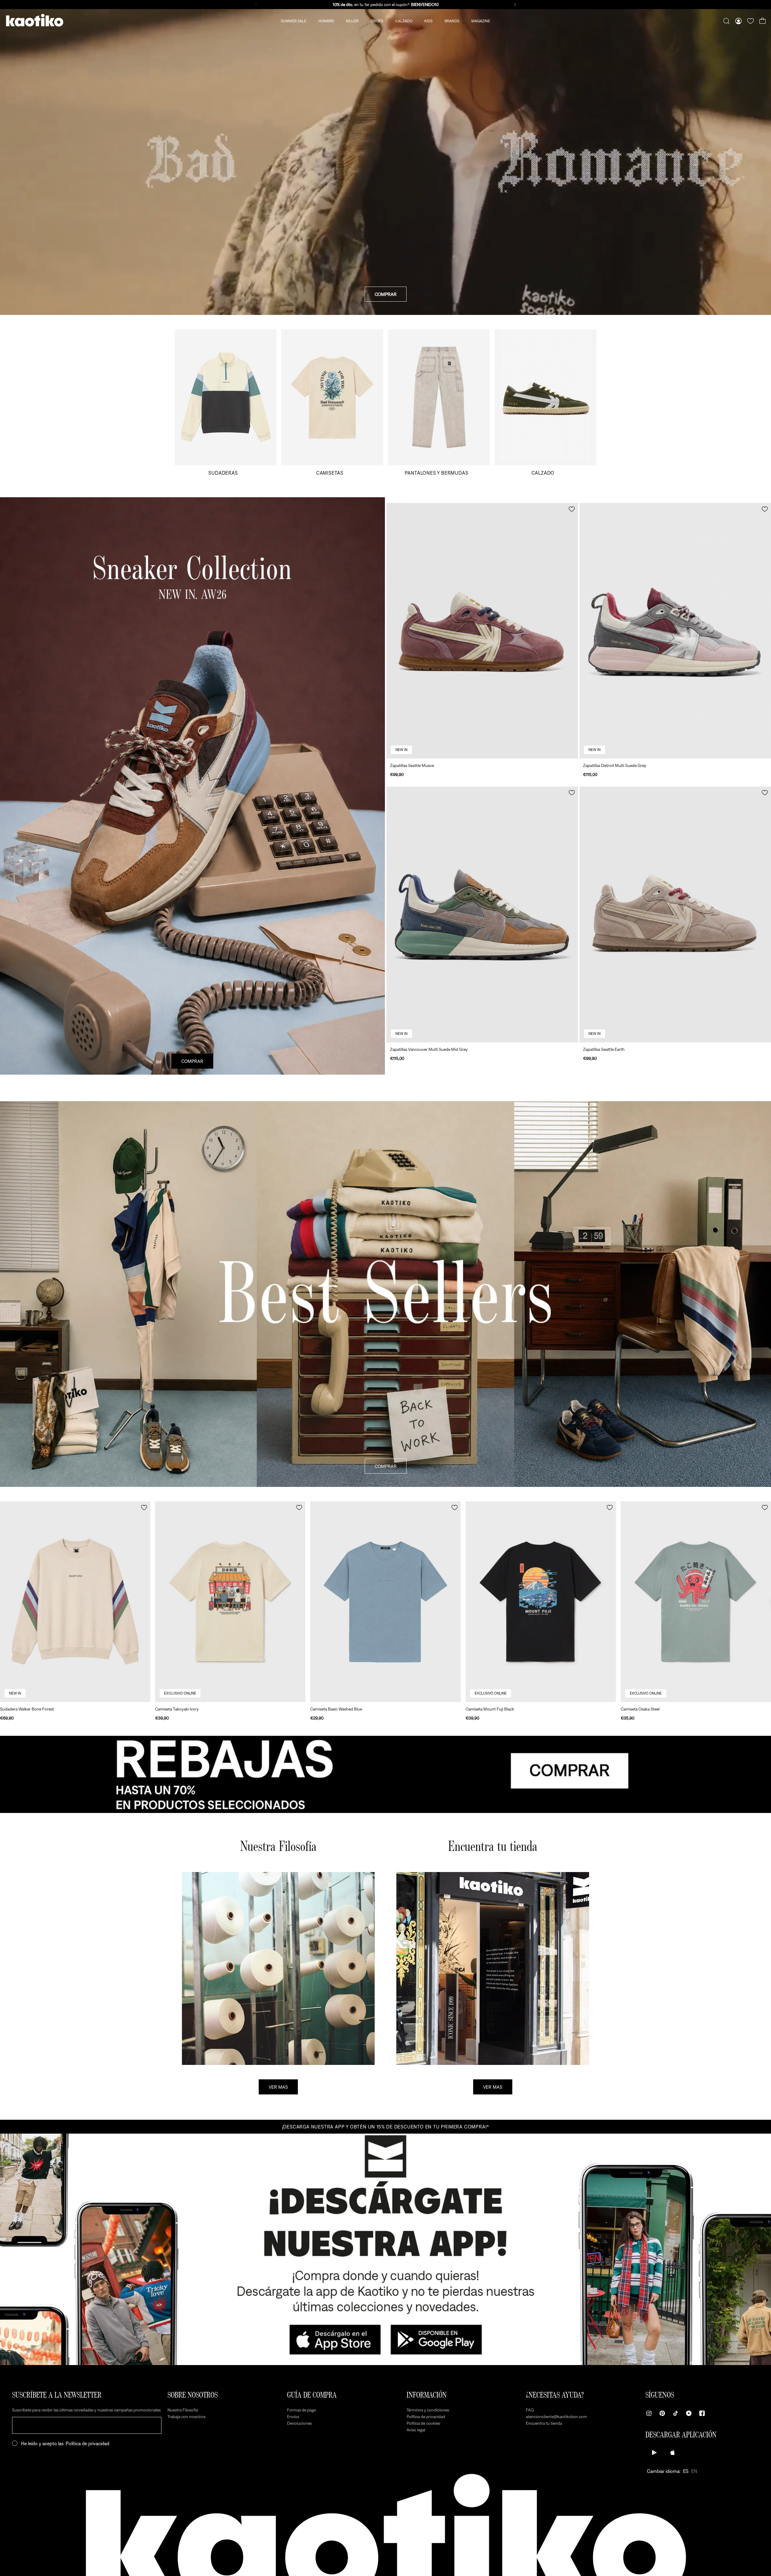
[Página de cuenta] (738, 21)
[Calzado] (545, 402)
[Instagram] (649, 2413)
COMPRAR (386, 294)
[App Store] (673, 2452)
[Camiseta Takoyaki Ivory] (230, 1602)
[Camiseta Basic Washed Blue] (385, 1602)
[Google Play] (654, 2452)
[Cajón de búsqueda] (726, 21)
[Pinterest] (662, 2413)
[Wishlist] (751, 21)
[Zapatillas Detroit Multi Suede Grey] (675, 631)
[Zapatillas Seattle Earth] (675, 914)
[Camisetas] (332, 402)
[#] (385, 1774)
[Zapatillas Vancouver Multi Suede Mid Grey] (482, 914)
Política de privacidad (87, 2443)
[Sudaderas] (226, 402)
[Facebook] (702, 2413)
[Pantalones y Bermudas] (439, 402)
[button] (572, 509)
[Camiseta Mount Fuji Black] (541, 1602)
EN (694, 2471)
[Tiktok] (676, 2413)
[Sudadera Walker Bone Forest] (75, 1602)
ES (686, 2471)
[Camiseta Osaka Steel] (696, 1602)
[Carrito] (763, 21)
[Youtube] (689, 2413)
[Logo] (35, 21)
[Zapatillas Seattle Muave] (482, 631)
